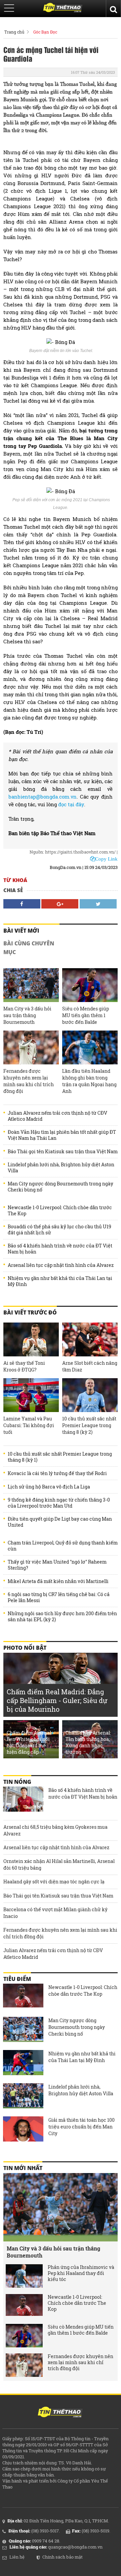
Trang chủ (14, 32)
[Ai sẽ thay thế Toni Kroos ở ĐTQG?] (31, 1339)
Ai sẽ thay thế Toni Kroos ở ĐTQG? (24, 1366)
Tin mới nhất (23, 2168)
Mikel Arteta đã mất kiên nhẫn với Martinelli (58, 1581)
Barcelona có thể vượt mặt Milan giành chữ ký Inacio (55, 1913)
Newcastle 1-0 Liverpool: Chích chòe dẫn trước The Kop (60, 1211)
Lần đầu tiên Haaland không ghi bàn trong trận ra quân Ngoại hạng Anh (89, 1081)
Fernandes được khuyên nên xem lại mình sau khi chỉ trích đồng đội (29, 1081)
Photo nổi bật (25, 1648)
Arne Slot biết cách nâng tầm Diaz (90, 1366)
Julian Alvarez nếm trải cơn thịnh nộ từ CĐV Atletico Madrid (57, 1116)
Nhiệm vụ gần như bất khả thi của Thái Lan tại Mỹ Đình (60, 1281)
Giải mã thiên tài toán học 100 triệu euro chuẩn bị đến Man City (82, 2127)
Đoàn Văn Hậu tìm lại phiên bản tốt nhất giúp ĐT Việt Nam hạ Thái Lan (62, 1135)
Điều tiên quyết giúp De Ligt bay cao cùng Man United (60, 1522)
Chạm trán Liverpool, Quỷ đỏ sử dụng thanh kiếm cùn (63, 1546)
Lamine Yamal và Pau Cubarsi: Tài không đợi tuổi (29, 1425)
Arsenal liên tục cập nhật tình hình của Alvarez (61, 1265)
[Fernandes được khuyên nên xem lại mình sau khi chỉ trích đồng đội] (31, 1047)
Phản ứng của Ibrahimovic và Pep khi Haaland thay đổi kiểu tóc (81, 2273)
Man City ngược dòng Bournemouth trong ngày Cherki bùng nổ (61, 1187)
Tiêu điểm (17, 1979)
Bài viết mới (21, 931)
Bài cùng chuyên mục (29, 948)
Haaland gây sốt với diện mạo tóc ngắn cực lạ (54, 1882)
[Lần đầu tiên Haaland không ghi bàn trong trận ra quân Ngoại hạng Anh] (90, 1047)
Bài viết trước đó (30, 1312)
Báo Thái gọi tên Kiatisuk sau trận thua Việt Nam (63, 1152)
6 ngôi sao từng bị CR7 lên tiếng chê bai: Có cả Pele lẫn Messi (59, 1597)
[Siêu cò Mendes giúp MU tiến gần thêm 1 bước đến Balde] (90, 985)
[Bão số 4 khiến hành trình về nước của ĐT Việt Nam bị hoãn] (23, 1800)
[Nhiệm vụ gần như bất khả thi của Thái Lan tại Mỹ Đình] (23, 2063)
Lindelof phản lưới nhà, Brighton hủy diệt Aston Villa (61, 1168)
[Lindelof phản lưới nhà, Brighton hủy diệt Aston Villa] (23, 2097)
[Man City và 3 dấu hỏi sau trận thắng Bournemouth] (31, 985)
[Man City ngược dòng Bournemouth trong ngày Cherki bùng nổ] (23, 2030)
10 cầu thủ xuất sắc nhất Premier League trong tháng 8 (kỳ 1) (60, 1457)
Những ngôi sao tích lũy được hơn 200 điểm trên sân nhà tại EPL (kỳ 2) (62, 1617)
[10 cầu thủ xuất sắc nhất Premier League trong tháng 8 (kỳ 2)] (90, 1395)
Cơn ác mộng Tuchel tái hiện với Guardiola (51, 54)
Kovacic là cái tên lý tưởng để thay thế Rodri (57, 1473)
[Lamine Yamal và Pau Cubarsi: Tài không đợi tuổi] (31, 1395)
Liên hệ (17, 2557)
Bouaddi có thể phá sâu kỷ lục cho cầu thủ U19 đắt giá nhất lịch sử (59, 1230)
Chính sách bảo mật (63, 2557)
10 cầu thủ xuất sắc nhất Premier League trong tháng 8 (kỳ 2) (89, 1425)
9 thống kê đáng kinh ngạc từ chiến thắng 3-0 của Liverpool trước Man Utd (59, 1503)
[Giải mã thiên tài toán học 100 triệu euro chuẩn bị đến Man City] (23, 2130)
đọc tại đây (71, 804)
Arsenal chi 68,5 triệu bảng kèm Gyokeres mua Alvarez (55, 1830)
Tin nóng (17, 1782)
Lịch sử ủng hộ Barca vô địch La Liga (49, 1487)
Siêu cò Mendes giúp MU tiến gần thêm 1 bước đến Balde (86, 1015)
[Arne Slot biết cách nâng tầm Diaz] (90, 1339)
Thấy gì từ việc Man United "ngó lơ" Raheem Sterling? (57, 1565)
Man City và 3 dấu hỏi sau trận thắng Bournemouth (27, 1015)
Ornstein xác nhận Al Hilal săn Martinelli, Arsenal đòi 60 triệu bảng (59, 1864)
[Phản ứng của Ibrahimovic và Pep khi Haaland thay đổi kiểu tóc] (24, 2276)
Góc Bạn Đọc (45, 32)
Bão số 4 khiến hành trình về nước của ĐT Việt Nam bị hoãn (60, 1249)
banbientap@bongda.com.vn (43, 797)
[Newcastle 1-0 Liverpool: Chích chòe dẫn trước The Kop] (23, 1997)
